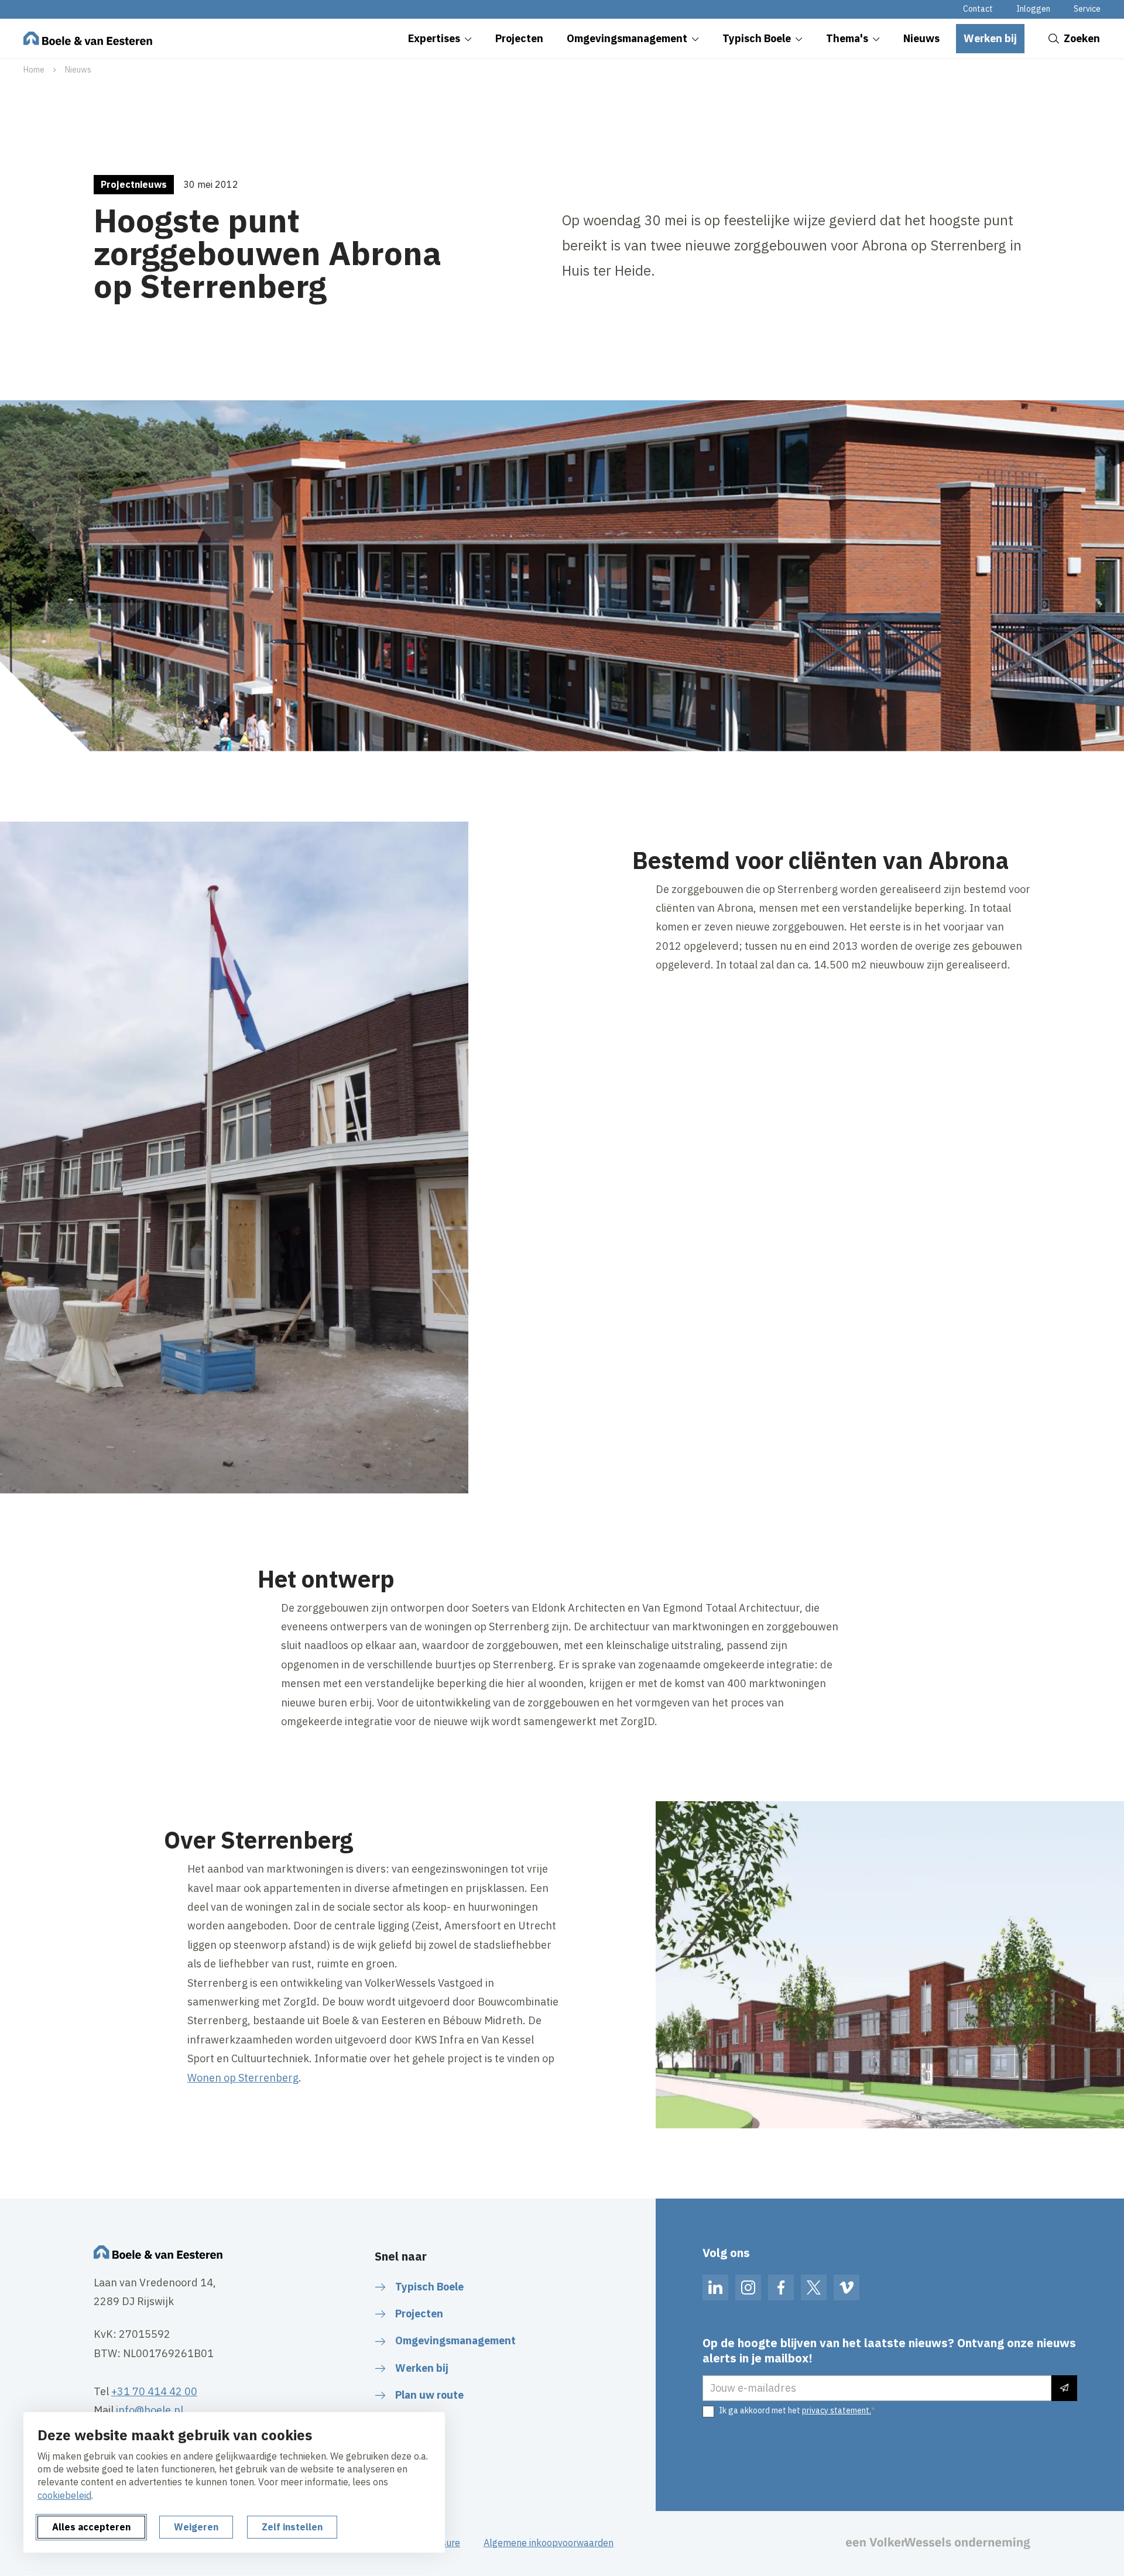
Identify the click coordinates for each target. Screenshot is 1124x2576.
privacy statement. (837, 2410)
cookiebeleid (64, 2495)
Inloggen (1033, 9)
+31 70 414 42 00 (154, 2391)
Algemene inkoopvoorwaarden (549, 2543)
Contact (978, 9)
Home (34, 70)
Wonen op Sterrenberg (243, 2078)
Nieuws (78, 70)
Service (1087, 9)
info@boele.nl (150, 2410)
